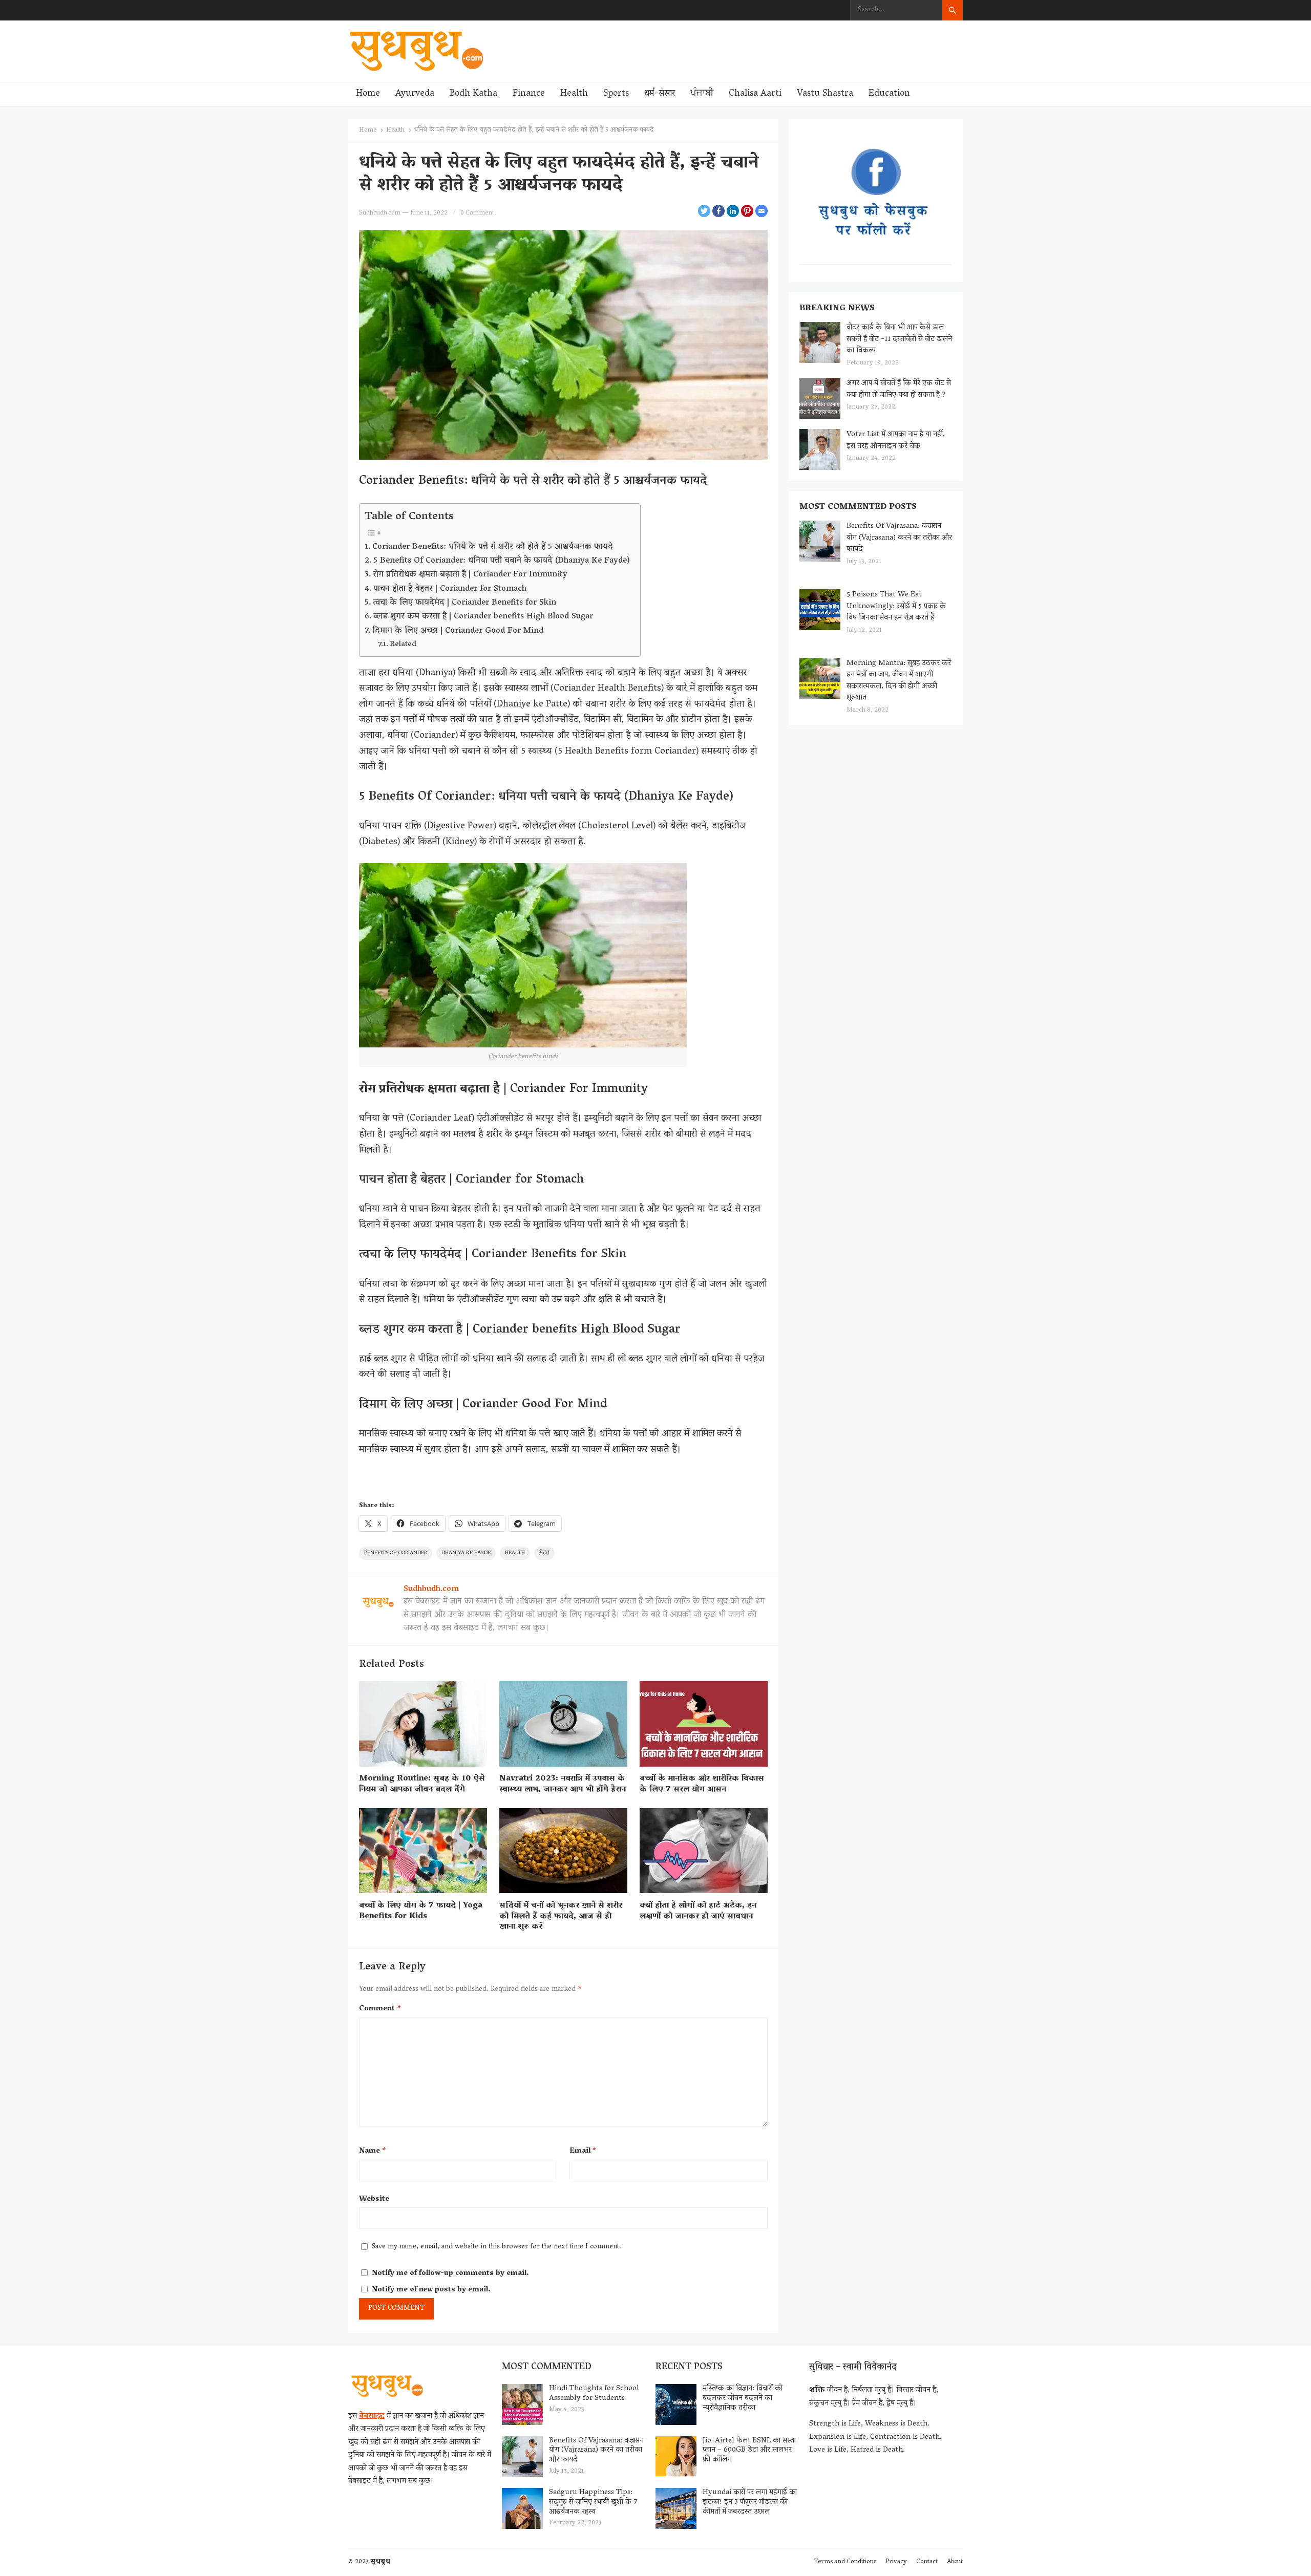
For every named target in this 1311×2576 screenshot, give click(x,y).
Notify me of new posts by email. (431, 2290)
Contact (927, 2562)
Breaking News (837, 309)
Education (889, 94)
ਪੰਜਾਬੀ (702, 94)
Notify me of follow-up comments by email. (450, 2274)
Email (583, 2151)
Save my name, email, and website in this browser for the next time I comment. (496, 2247)
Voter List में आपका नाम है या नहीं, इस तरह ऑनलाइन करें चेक (896, 441)
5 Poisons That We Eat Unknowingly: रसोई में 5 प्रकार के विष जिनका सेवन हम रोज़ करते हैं (896, 606)
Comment (380, 2009)
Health (574, 94)
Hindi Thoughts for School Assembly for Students (594, 2393)
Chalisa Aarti (755, 94)
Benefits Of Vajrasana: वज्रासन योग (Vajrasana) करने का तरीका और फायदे (899, 538)
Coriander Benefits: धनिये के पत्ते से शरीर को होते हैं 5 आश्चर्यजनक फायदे (493, 547)
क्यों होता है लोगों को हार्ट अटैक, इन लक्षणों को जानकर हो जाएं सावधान (698, 1911)
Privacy (896, 2562)
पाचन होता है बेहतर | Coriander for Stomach (450, 589)
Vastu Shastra (825, 94)
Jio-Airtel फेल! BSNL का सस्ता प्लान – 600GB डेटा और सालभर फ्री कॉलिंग (749, 2451)
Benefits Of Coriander (396, 1553)
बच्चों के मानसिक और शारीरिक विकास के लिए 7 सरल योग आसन (702, 1784)
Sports (616, 94)
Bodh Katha (473, 94)
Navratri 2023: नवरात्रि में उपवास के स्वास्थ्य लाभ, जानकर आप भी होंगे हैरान (563, 1784)
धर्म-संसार (660, 94)
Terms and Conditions (845, 2562)
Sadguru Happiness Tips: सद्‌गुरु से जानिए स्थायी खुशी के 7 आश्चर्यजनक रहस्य (593, 2502)
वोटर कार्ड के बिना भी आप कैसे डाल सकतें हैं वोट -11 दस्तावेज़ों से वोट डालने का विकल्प (899, 339)
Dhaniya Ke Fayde (466, 1553)
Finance (529, 94)
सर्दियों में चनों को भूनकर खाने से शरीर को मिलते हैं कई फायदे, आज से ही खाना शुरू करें (561, 1917)
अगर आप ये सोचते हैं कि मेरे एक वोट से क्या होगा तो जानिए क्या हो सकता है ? (899, 389)
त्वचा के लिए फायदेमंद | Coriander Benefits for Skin (464, 603)
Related (403, 645)
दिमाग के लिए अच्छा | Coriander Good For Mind (458, 631)
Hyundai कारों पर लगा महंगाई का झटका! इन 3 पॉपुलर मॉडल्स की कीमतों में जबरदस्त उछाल (750, 2502)
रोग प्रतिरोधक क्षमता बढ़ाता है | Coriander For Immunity (471, 575)
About (955, 2562)
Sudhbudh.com (380, 213)
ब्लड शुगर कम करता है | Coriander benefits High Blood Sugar (483, 617)
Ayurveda (415, 94)
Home (368, 94)
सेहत (544, 1553)
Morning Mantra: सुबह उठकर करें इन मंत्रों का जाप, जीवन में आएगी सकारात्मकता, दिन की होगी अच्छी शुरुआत (899, 681)
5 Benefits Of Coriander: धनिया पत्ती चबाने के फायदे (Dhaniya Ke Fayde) (502, 561)
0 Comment (477, 213)
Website (374, 2199)
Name (373, 2151)
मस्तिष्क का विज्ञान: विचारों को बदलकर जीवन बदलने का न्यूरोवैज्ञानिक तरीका (743, 2398)
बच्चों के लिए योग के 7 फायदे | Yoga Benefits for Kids (421, 1911)
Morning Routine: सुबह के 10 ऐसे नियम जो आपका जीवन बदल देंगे (422, 1784)
